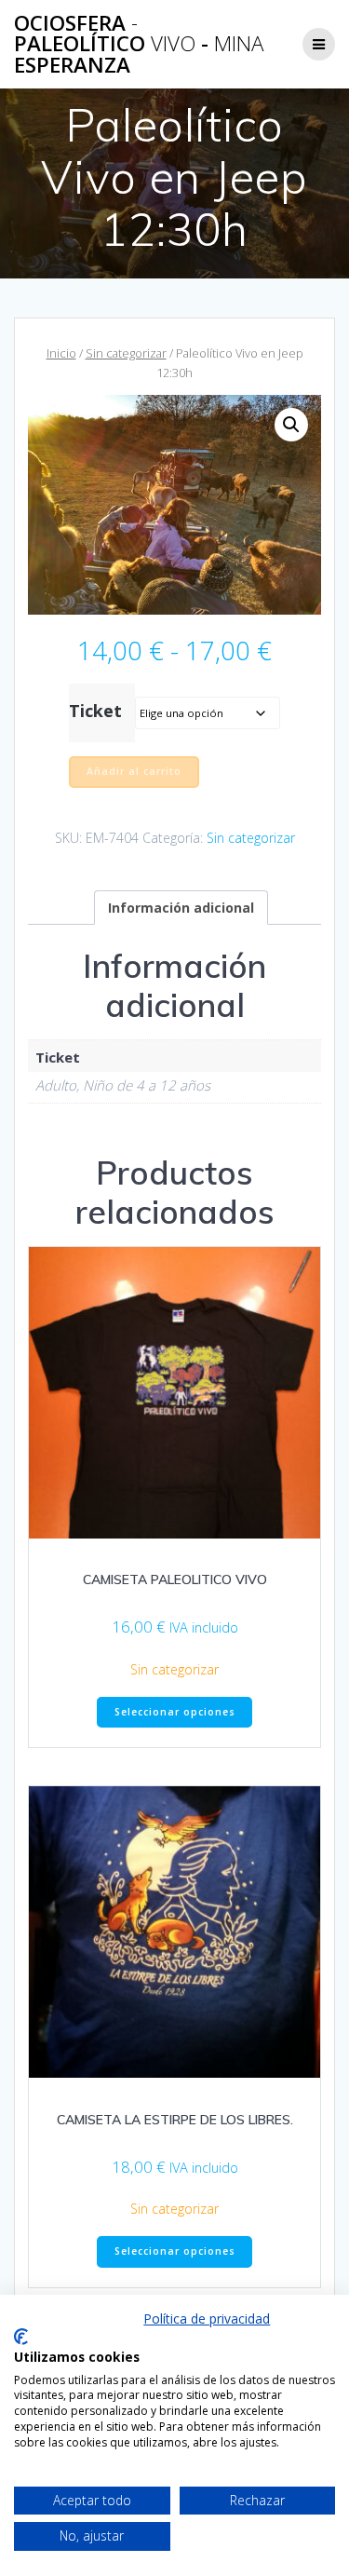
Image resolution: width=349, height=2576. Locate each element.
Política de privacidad (207, 2318)
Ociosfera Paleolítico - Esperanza (139, 44)
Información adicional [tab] (181, 908)
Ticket (95, 711)
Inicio (61, 353)
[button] (291, 425)
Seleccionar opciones (175, 1712)
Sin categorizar (126, 353)
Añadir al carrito (134, 771)
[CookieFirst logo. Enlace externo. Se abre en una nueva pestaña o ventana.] (21, 2337)
